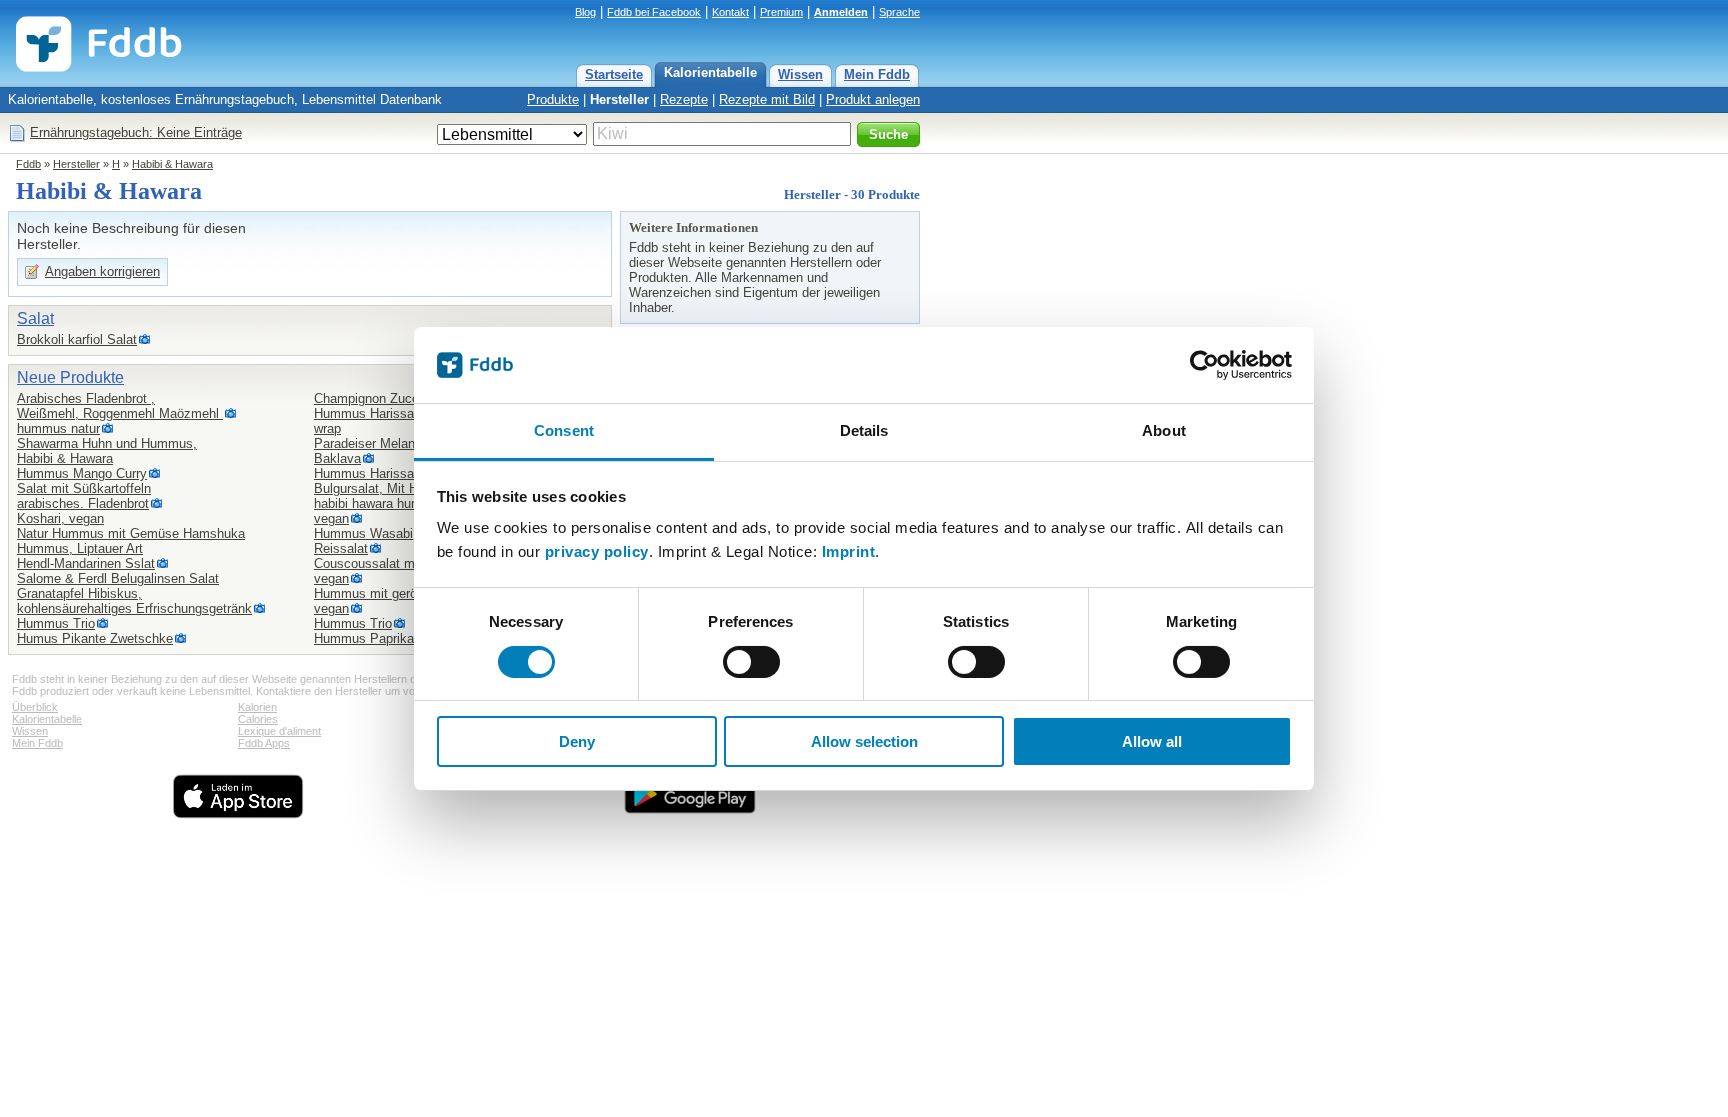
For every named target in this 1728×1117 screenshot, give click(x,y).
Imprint (849, 551)
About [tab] (1164, 430)
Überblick (35, 707)
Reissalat (341, 548)
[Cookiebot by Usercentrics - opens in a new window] (1204, 365)
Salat (35, 318)
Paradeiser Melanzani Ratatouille (409, 443)
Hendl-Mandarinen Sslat (86, 563)
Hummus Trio (56, 623)
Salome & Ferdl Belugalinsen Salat (118, 578)
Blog (585, 12)
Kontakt (730, 12)
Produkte (553, 99)
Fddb (28, 164)
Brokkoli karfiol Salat (77, 339)
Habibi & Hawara (172, 164)
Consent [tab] (564, 430)
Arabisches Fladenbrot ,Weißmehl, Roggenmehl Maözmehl (120, 406)
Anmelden (841, 12)
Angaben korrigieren (102, 271)
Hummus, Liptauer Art (80, 548)
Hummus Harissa (364, 413)
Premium (781, 12)
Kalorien (257, 707)
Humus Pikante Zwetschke (95, 638)
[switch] (751, 662)
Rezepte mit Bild (767, 99)
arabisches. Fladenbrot (83, 503)
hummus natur (58, 428)
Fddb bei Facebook (654, 12)
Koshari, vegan (60, 518)
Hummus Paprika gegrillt (385, 638)
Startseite (614, 74)
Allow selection (864, 741)
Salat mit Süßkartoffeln (84, 488)
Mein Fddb (877, 74)
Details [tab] (864, 430)
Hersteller (619, 99)
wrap (327, 428)
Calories (258, 719)
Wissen (800, 74)
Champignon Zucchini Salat (393, 398)
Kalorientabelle (710, 72)
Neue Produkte (70, 377)
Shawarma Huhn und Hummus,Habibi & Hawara (107, 451)
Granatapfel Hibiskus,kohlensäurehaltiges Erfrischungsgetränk (134, 601)
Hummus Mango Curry (82, 473)
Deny (577, 741)
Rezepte (684, 99)
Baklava (337, 458)
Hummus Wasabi (363, 533)
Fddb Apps (264, 743)
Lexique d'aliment (279, 731)
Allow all (1152, 741)
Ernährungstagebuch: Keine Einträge (136, 132)
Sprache (899, 12)
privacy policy (597, 551)
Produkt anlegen (873, 99)
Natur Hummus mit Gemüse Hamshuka (131, 533)
